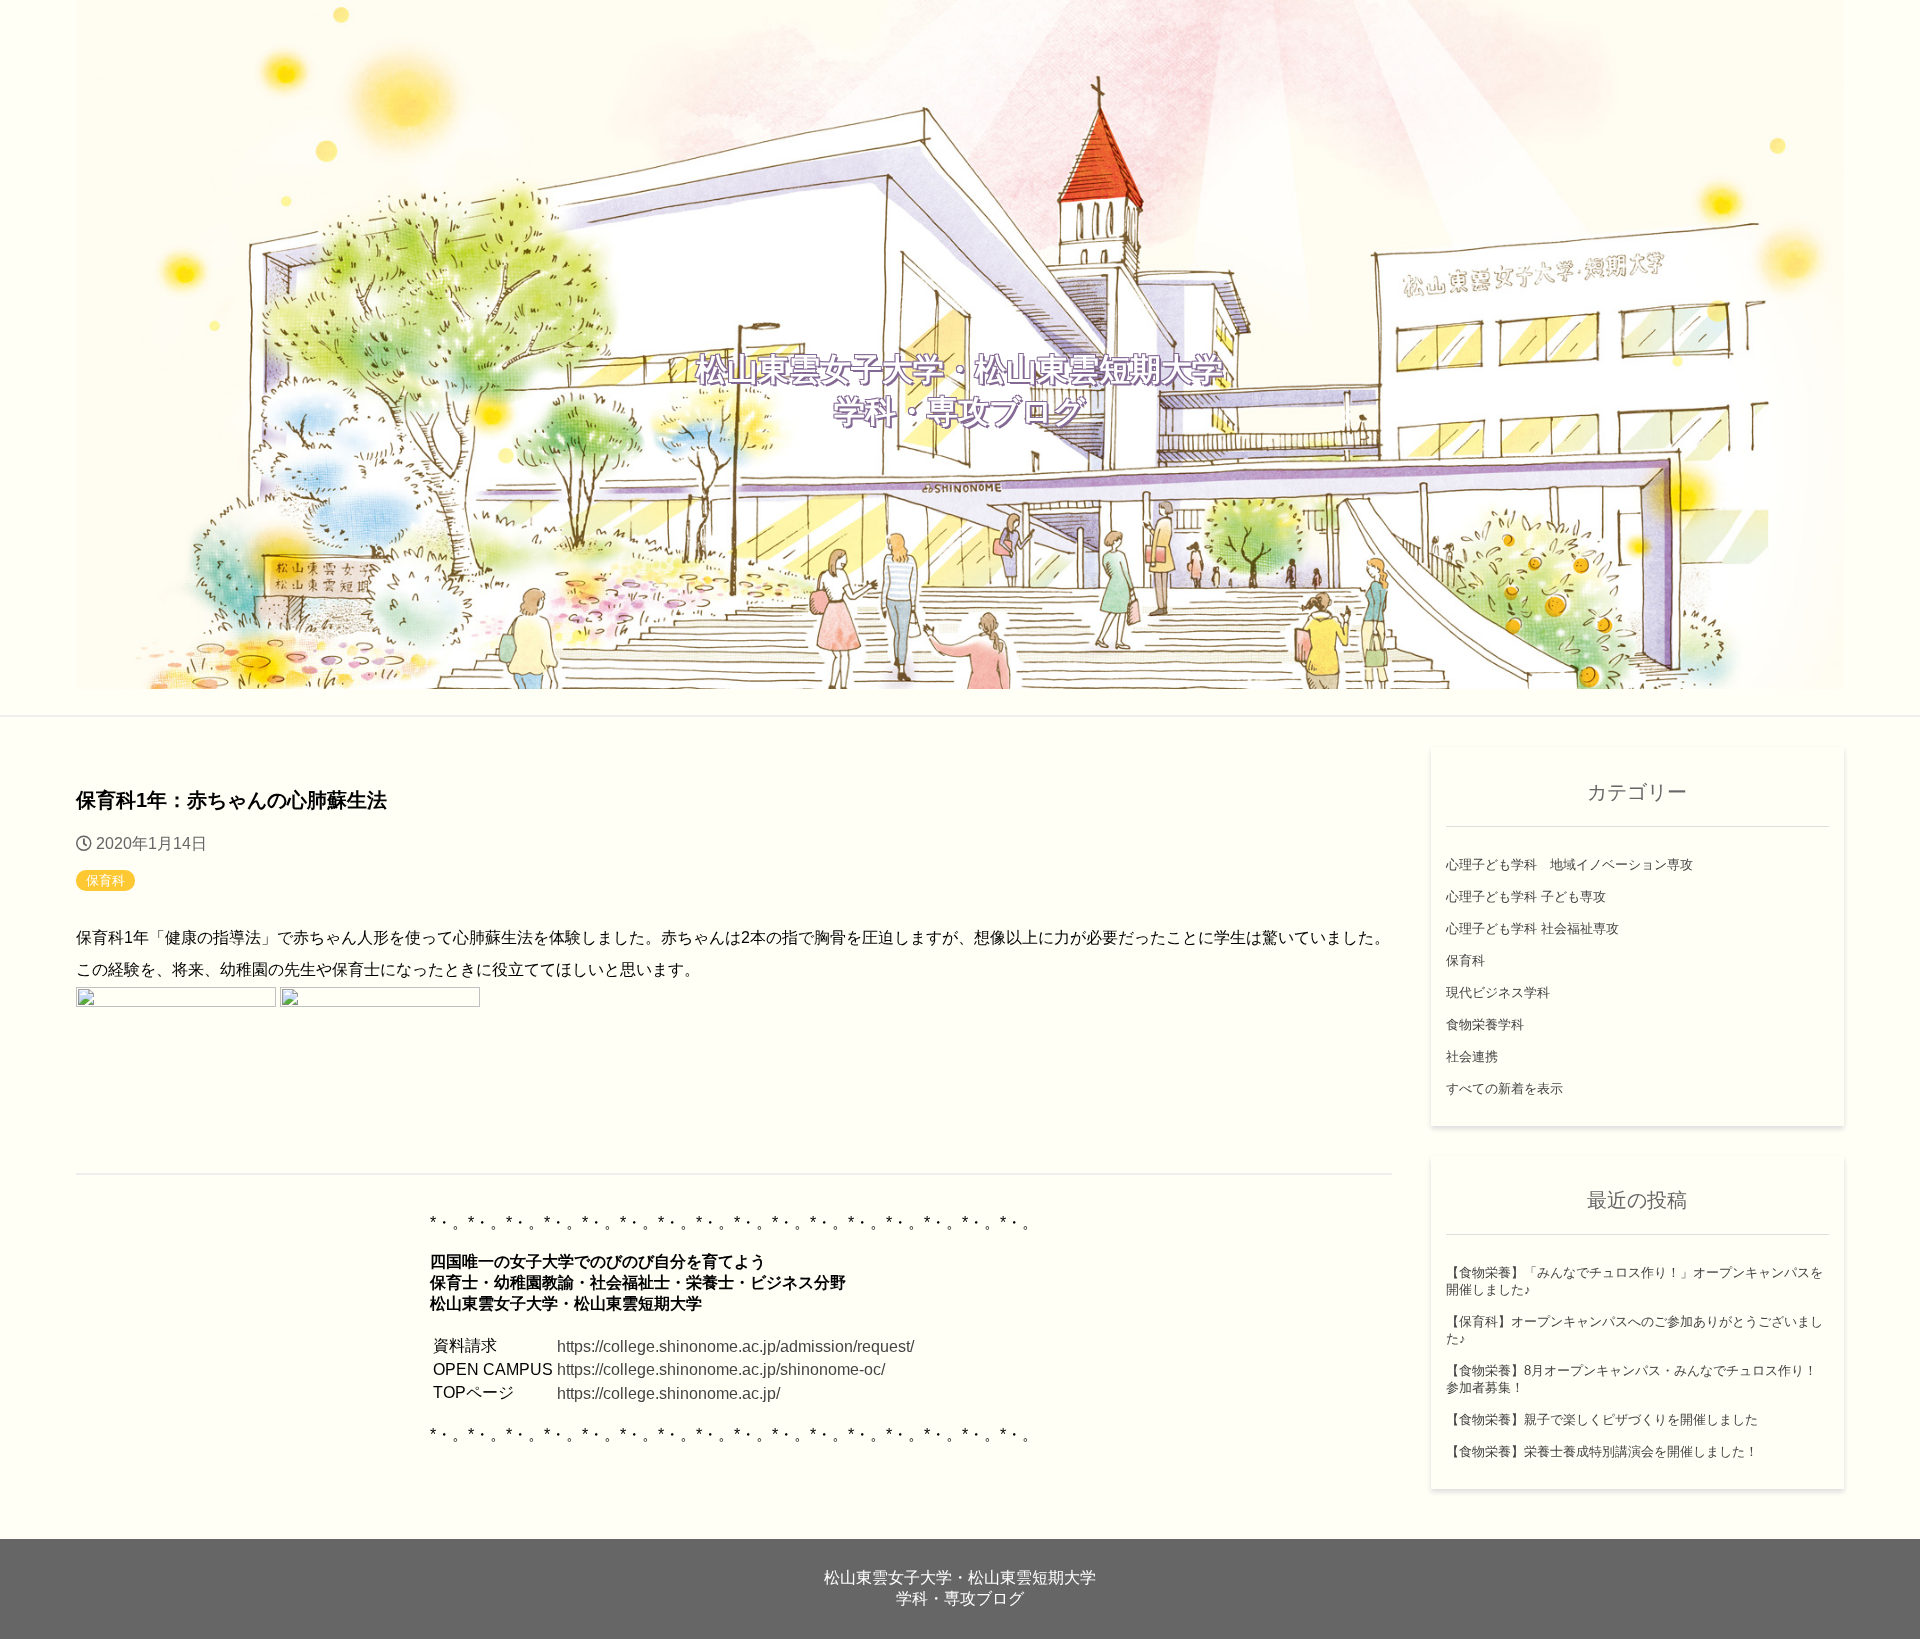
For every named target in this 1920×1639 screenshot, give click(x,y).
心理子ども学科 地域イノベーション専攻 (1569, 864)
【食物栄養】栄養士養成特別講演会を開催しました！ (1602, 1451)
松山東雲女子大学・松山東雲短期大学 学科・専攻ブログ (959, 390)
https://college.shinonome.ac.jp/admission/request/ (735, 1346)
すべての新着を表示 (1504, 1088)
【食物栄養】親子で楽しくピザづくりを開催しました (1602, 1419)
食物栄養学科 (1485, 1024)
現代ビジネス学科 (1498, 992)
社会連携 (1472, 1056)
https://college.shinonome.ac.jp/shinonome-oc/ (721, 1369)
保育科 (105, 880)
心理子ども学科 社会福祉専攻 (1532, 928)
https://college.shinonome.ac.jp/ (668, 1393)
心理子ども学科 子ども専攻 (1526, 896)
